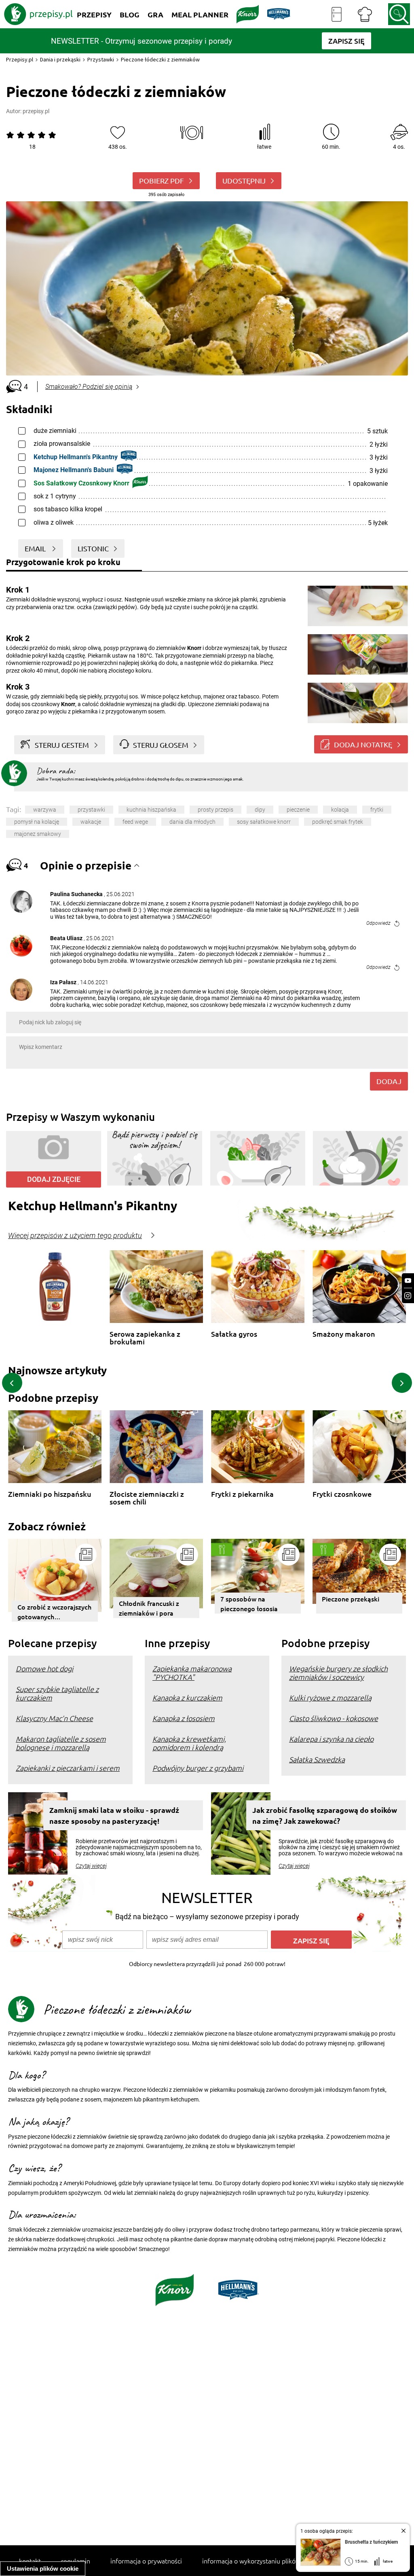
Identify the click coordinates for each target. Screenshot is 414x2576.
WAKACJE (91, 822)
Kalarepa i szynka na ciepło (331, 1739)
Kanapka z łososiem (184, 1718)
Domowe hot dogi (44, 1668)
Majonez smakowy (38, 834)
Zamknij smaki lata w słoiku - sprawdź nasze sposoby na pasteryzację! (114, 1815)
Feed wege (135, 822)
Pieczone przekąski (351, 1599)
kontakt (30, 2561)
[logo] (38, 14)
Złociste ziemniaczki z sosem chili (147, 1498)
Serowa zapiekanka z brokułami (145, 1338)
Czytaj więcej (91, 1866)
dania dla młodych (192, 822)
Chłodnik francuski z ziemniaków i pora (149, 1608)
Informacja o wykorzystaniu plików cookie (261, 2561)
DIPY (260, 810)
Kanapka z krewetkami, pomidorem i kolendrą (189, 1743)
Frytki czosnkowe (342, 1494)
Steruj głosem (161, 745)
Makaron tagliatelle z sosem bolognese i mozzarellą (61, 1743)
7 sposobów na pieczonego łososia (249, 1603)
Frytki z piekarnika (242, 1494)
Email (36, 548)
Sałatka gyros (234, 1334)
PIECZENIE (298, 810)
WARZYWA (45, 810)
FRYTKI (377, 810)
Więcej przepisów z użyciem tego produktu (75, 1236)
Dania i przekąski (60, 59)
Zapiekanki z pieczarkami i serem (68, 1768)
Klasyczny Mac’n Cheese (54, 1718)
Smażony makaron (344, 1334)
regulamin (76, 2561)
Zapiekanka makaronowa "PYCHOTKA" (192, 1673)
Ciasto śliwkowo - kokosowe (334, 1718)
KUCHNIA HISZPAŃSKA (151, 810)
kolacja (340, 810)
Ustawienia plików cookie (43, 2569)
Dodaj (389, 1081)
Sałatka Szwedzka (317, 1759)
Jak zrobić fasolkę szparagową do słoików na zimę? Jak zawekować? (325, 1815)
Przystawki (101, 59)
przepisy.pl (36, 111)
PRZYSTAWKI (91, 810)
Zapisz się (311, 1940)
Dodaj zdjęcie (54, 1179)
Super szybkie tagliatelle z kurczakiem (57, 1693)
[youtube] (408, 1281)
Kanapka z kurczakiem (187, 1697)
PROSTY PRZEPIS (215, 810)
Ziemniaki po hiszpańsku (50, 1494)
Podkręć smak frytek (338, 822)
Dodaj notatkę (363, 744)
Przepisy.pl (20, 59)
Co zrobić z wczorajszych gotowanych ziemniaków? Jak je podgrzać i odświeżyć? (54, 1612)
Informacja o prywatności (146, 2561)
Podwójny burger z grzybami (198, 1768)
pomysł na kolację (37, 822)
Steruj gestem (62, 745)
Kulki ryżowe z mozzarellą (330, 1697)
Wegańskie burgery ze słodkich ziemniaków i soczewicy (338, 1673)
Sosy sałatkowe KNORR (264, 822)
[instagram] (408, 1296)
